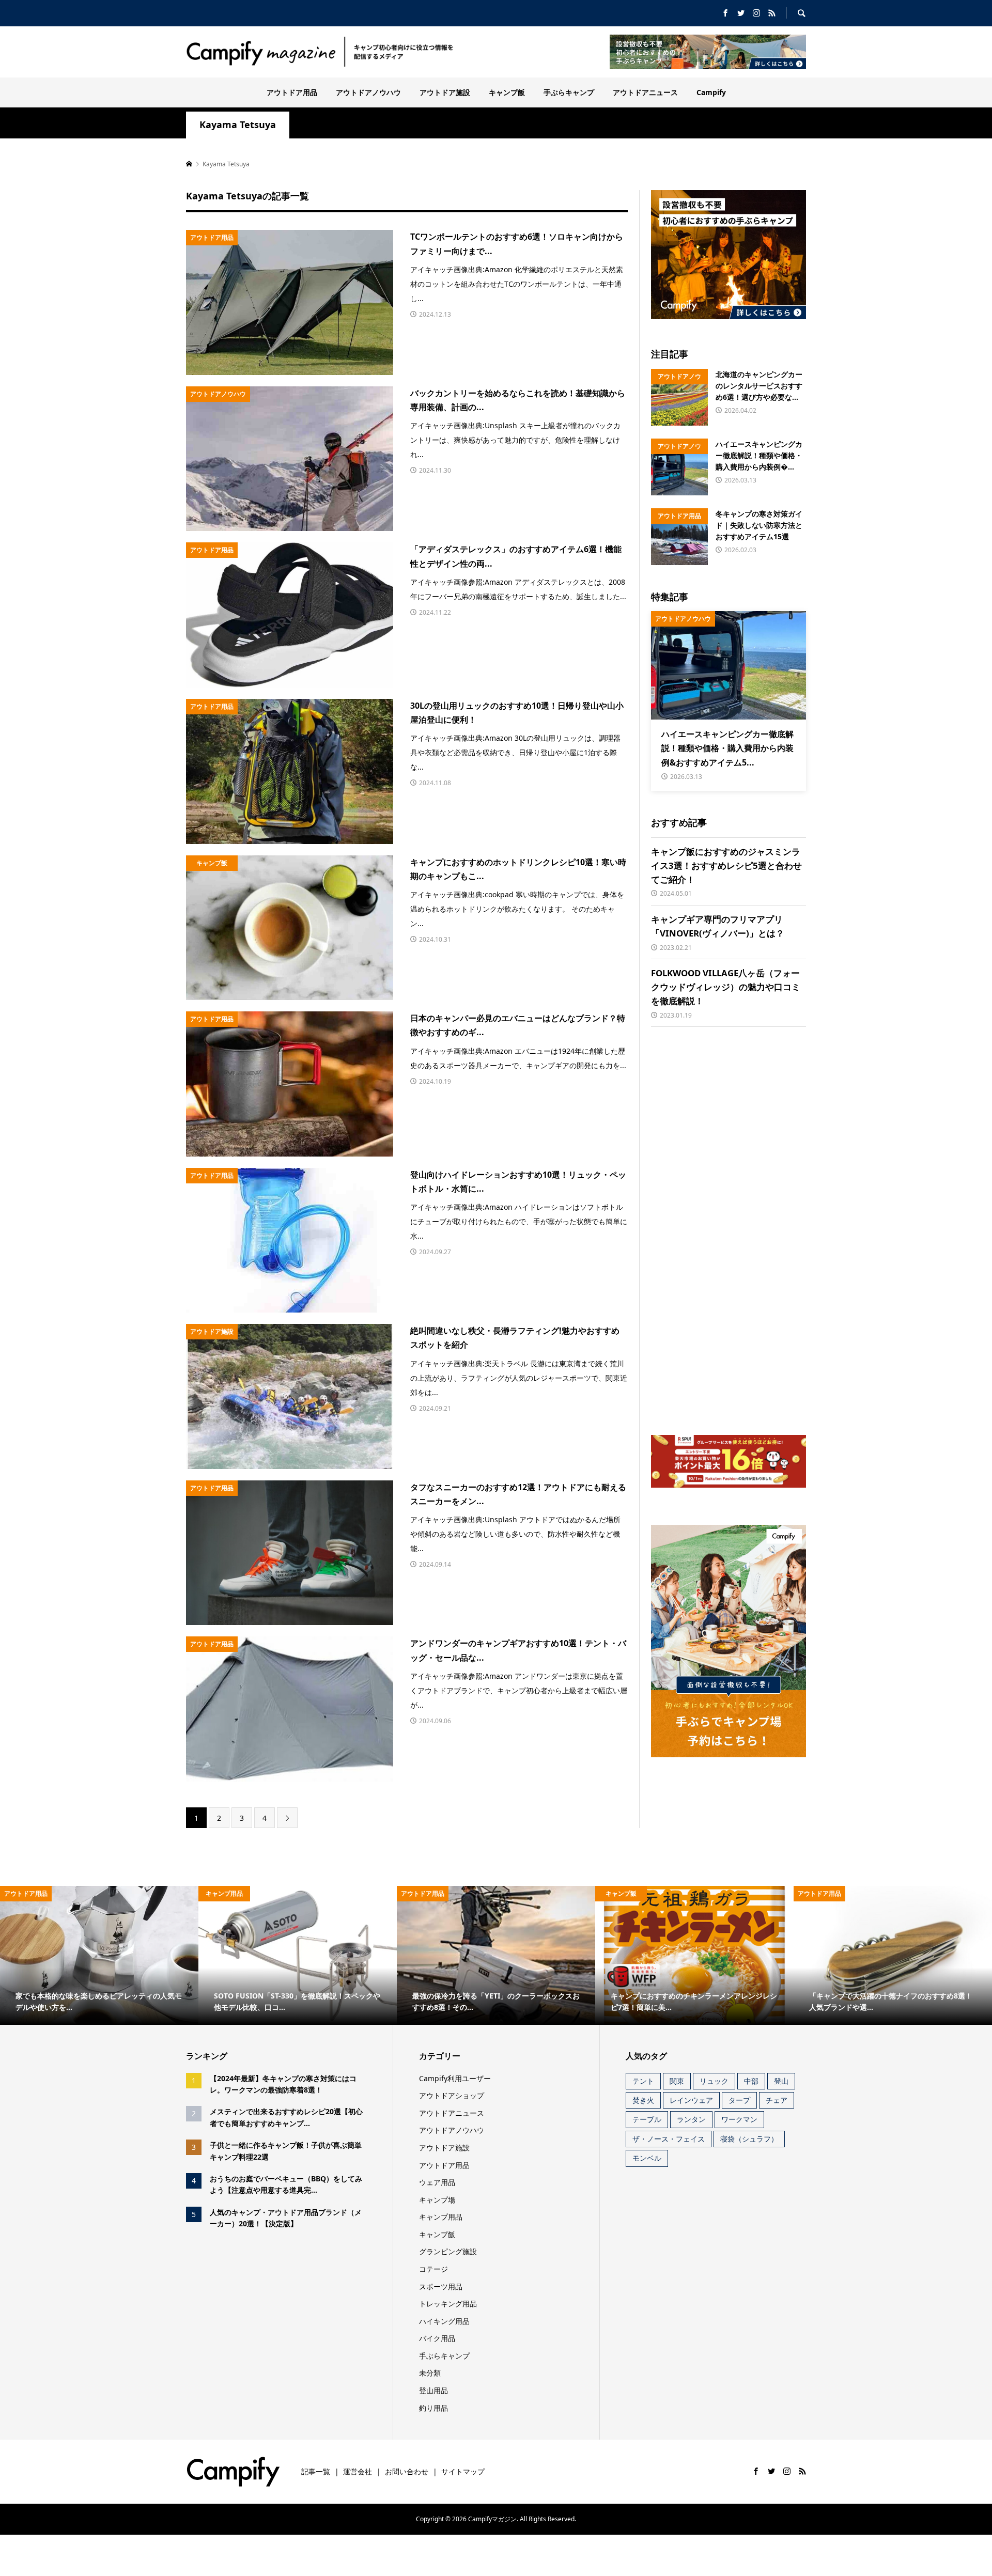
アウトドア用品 (292, 92)
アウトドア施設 (445, 92)
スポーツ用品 (441, 2286)
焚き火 (643, 2100)
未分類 (430, 2373)
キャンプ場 (437, 2200)
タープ (739, 2100)
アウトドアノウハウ (368, 92)
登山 (781, 2081)
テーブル (647, 2119)
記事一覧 (316, 2471)
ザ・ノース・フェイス (669, 2139)
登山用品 (433, 2390)
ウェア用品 (437, 2182)
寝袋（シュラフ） (749, 2139)
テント (643, 2081)
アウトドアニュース (645, 92)
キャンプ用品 (441, 2217)
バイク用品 (437, 2338)
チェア (777, 2100)
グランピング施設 (448, 2251)
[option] (99, 1955)
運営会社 (358, 2471)
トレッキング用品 (448, 2304)
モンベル (647, 2158)
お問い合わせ (407, 2471)
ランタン (691, 2119)
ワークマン (739, 2119)
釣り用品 (433, 2408)
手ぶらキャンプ (569, 92)
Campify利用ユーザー (455, 2078)
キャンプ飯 (507, 92)
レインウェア (691, 2100)
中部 (751, 2081)
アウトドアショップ (452, 2095)
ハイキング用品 (444, 2321)
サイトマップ (463, 2471)
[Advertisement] (729, 1231)
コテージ (433, 2269)
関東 (677, 2081)
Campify (711, 92)
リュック (714, 2081)
